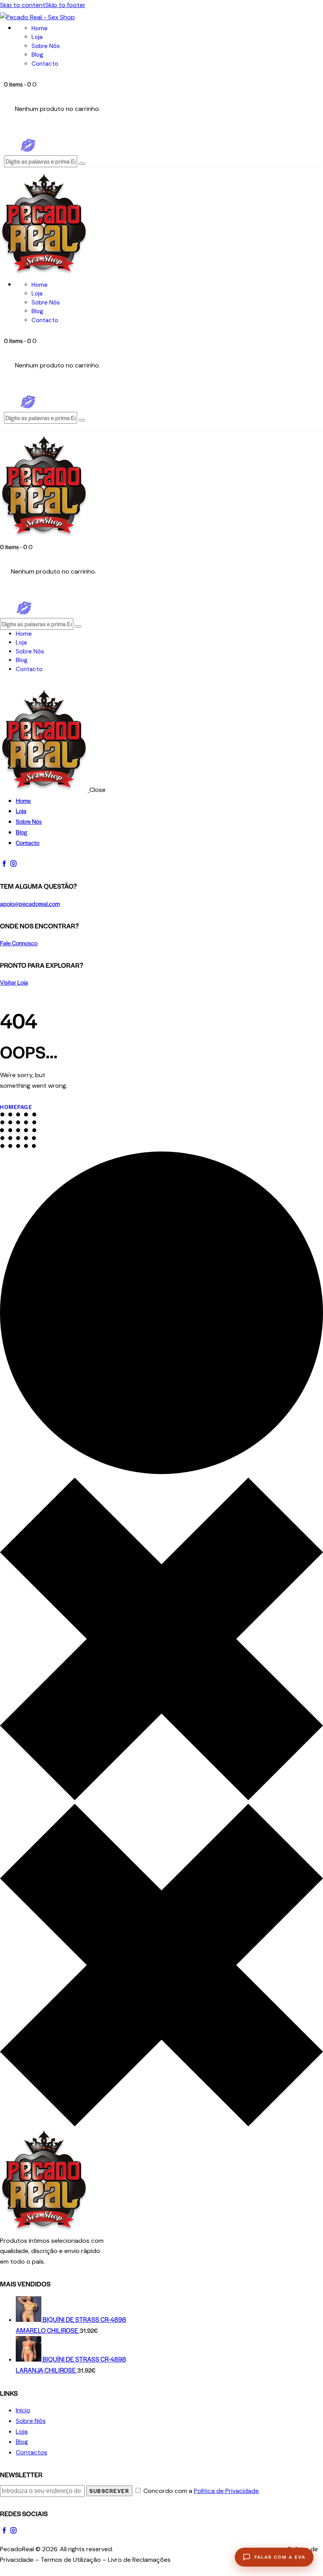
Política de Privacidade (226, 2491)
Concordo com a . (202, 2491)
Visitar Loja (14, 982)
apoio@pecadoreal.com (30, 903)
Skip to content (23, 5)
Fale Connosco (19, 943)
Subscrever (109, 2491)
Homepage (16, 1107)
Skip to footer (65, 5)
